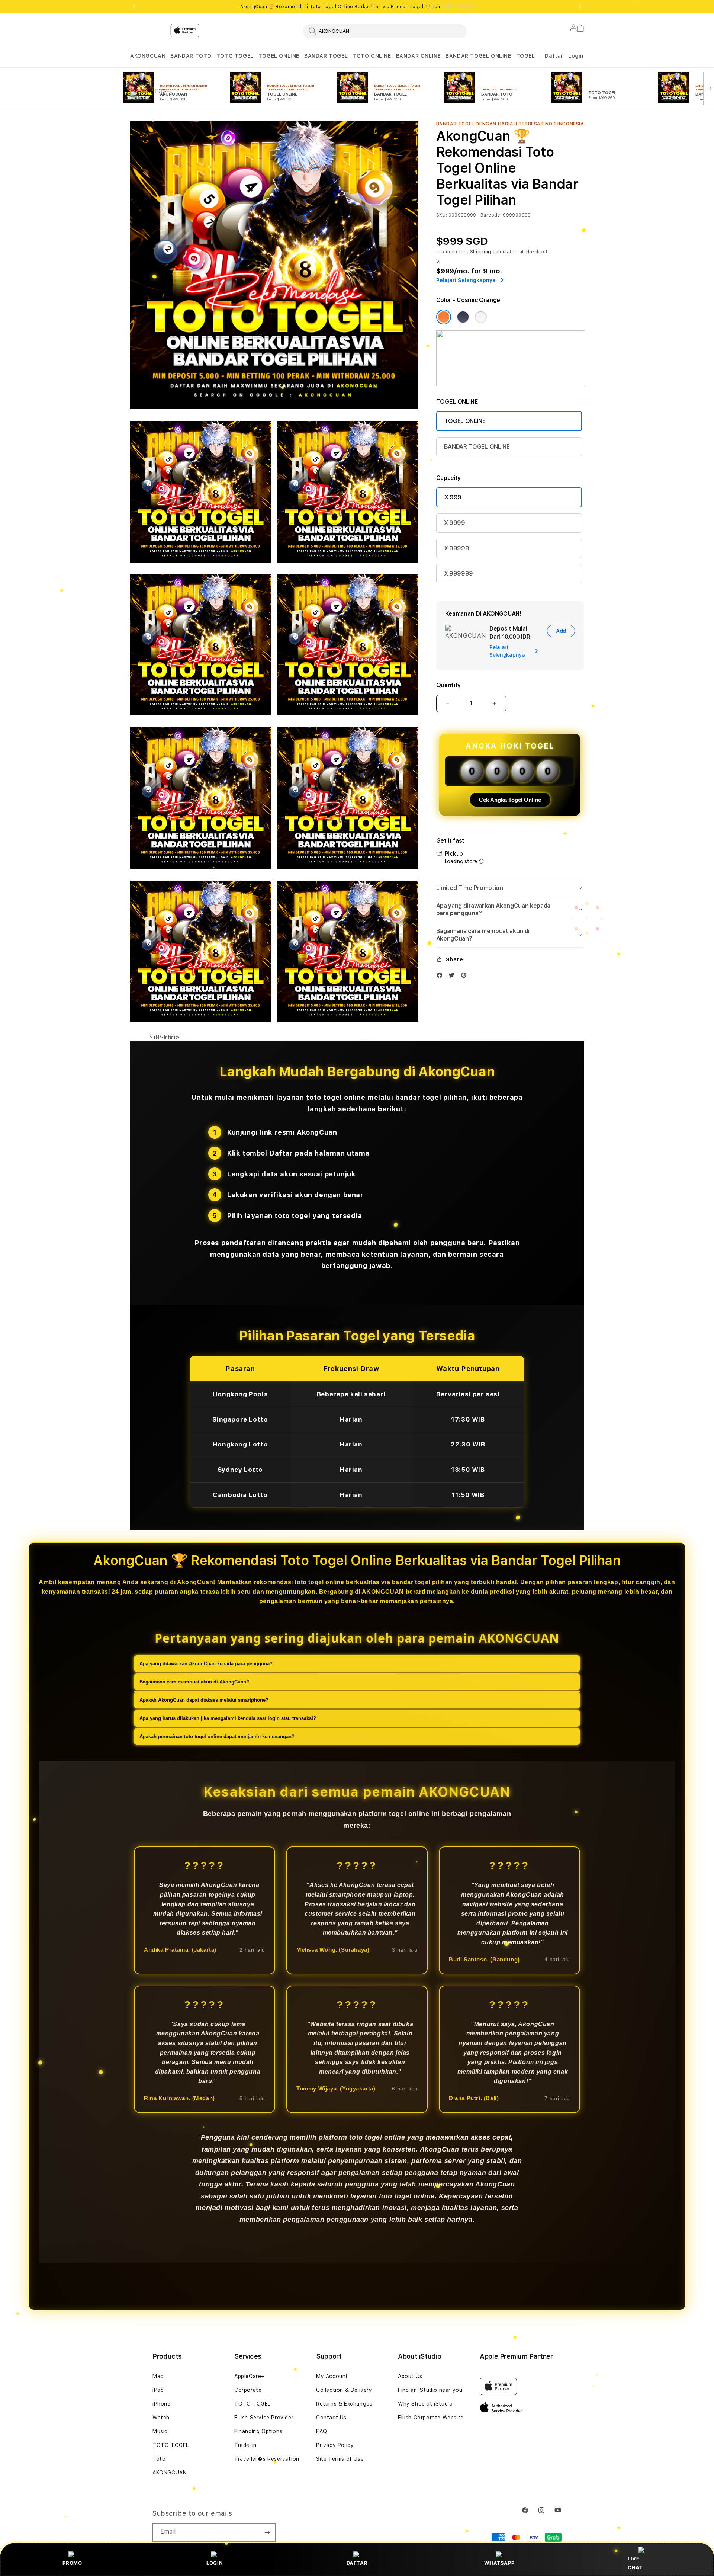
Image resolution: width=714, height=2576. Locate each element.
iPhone (162, 2404)
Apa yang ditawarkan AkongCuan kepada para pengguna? (206, 1664)
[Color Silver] (481, 317)
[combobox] (385, 31)
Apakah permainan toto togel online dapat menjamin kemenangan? (217, 1736)
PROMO (72, 2563)
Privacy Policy (335, 2445)
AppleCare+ (250, 2376)
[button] (148, 56)
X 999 (453, 497)
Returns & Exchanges (344, 2404)
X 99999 (457, 548)
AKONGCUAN (148, 56)
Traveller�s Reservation (267, 2459)
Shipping (481, 252)
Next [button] (580, 7)
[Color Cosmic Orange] (444, 317)
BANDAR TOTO (191, 56)
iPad (158, 2390)
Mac (158, 2376)
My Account (332, 2376)
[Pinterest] (466, 977)
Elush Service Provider (264, 2418)
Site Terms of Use (340, 2459)
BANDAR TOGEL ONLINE (478, 56)
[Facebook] (441, 977)
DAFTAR (357, 2563)
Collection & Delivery (344, 2390)
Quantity (448, 685)
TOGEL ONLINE (279, 56)
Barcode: (491, 215)
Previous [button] (134, 7)
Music (160, 2431)
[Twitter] (453, 977)
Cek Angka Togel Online (510, 800)
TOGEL (526, 56)
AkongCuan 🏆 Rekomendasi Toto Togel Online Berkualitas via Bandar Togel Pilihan (357, 7)
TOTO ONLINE (372, 56)
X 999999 (459, 573)
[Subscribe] (267, 2532)
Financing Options (258, 2431)
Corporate (248, 2390)
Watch (161, 2418)
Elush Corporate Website (431, 2418)
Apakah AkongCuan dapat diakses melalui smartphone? (204, 1700)
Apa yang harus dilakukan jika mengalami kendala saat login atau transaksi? (228, 1718)
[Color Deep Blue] (463, 317)
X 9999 (455, 523)
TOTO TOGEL (235, 56)
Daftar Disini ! (458, 7)
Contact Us (331, 2418)
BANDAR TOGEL (326, 56)
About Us (410, 2376)
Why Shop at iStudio (425, 2404)
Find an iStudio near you (430, 2390)
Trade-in (245, 2445)
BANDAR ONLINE (419, 56)
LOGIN (215, 2563)
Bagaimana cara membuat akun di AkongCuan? (194, 1682)
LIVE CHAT (635, 2563)
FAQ (322, 2431)
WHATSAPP (499, 2563)
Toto (159, 2459)
